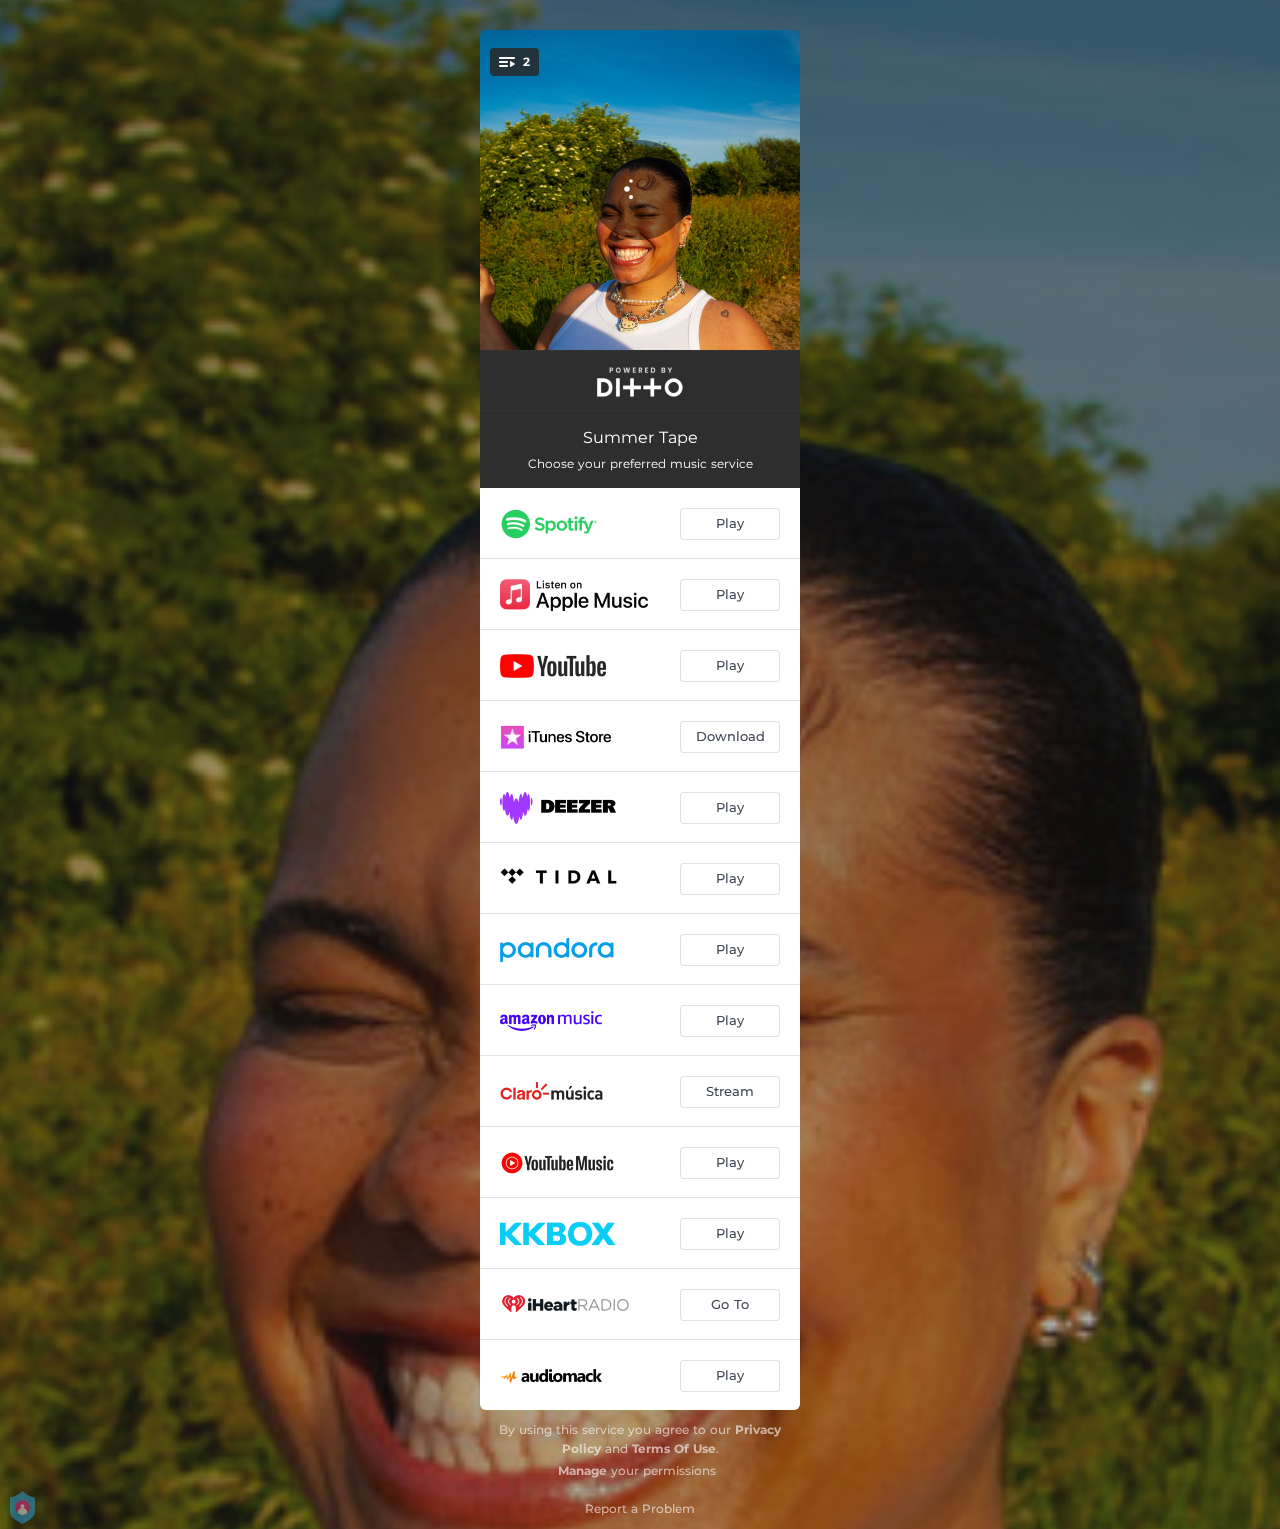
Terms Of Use (674, 1448)
